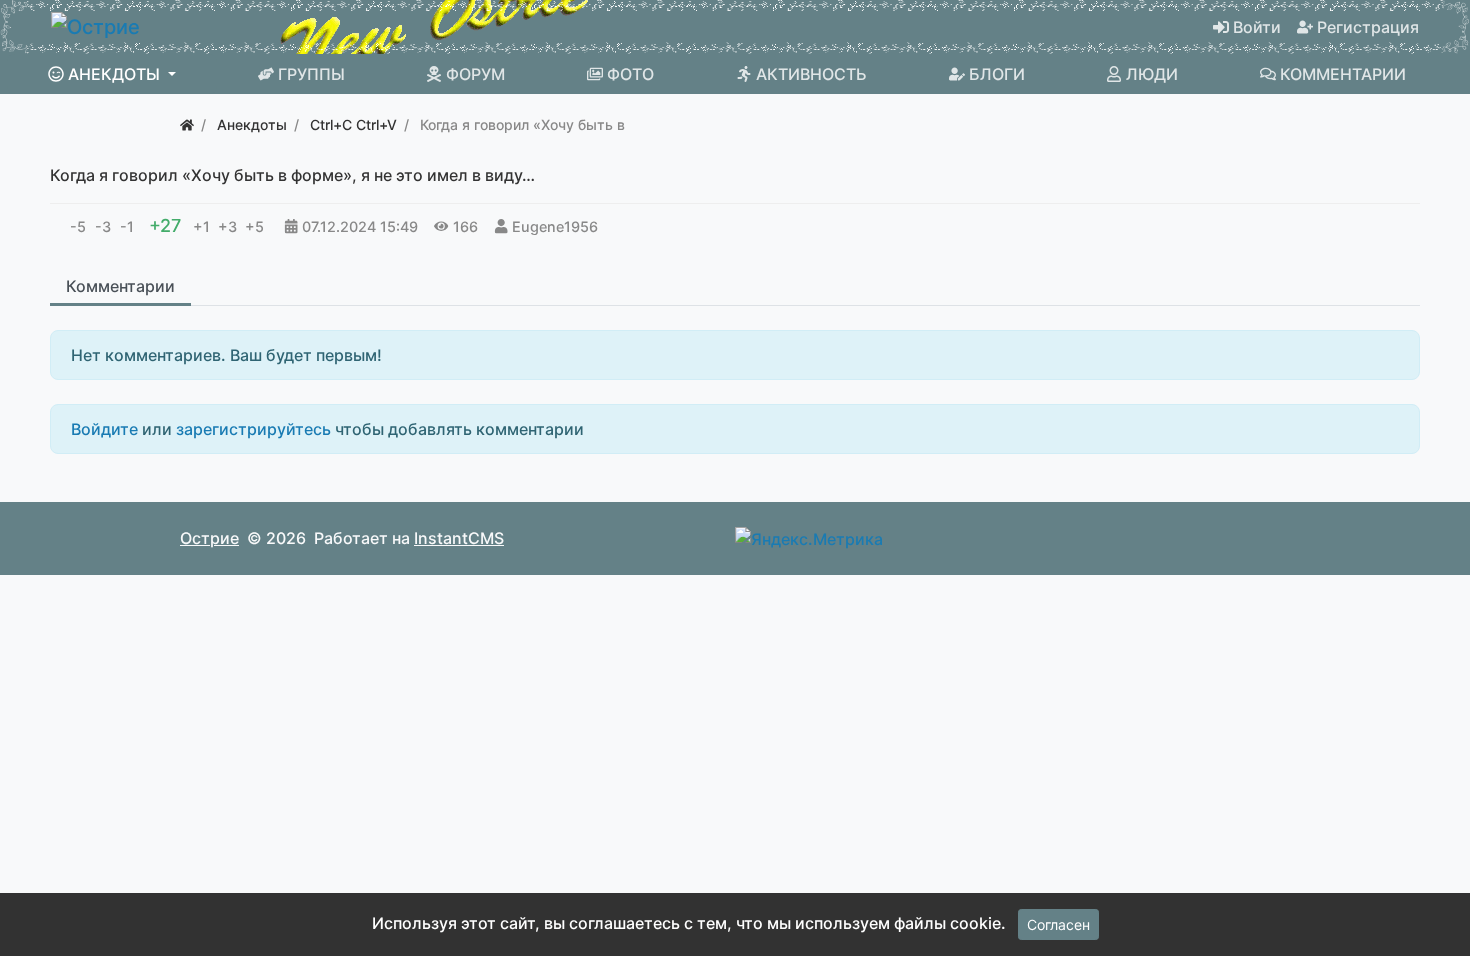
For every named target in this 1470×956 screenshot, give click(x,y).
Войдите (104, 429)
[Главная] (187, 124)
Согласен (1058, 924)
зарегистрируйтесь (253, 429)
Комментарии (120, 286)
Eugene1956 (555, 226)
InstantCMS (459, 538)
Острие (209, 538)
